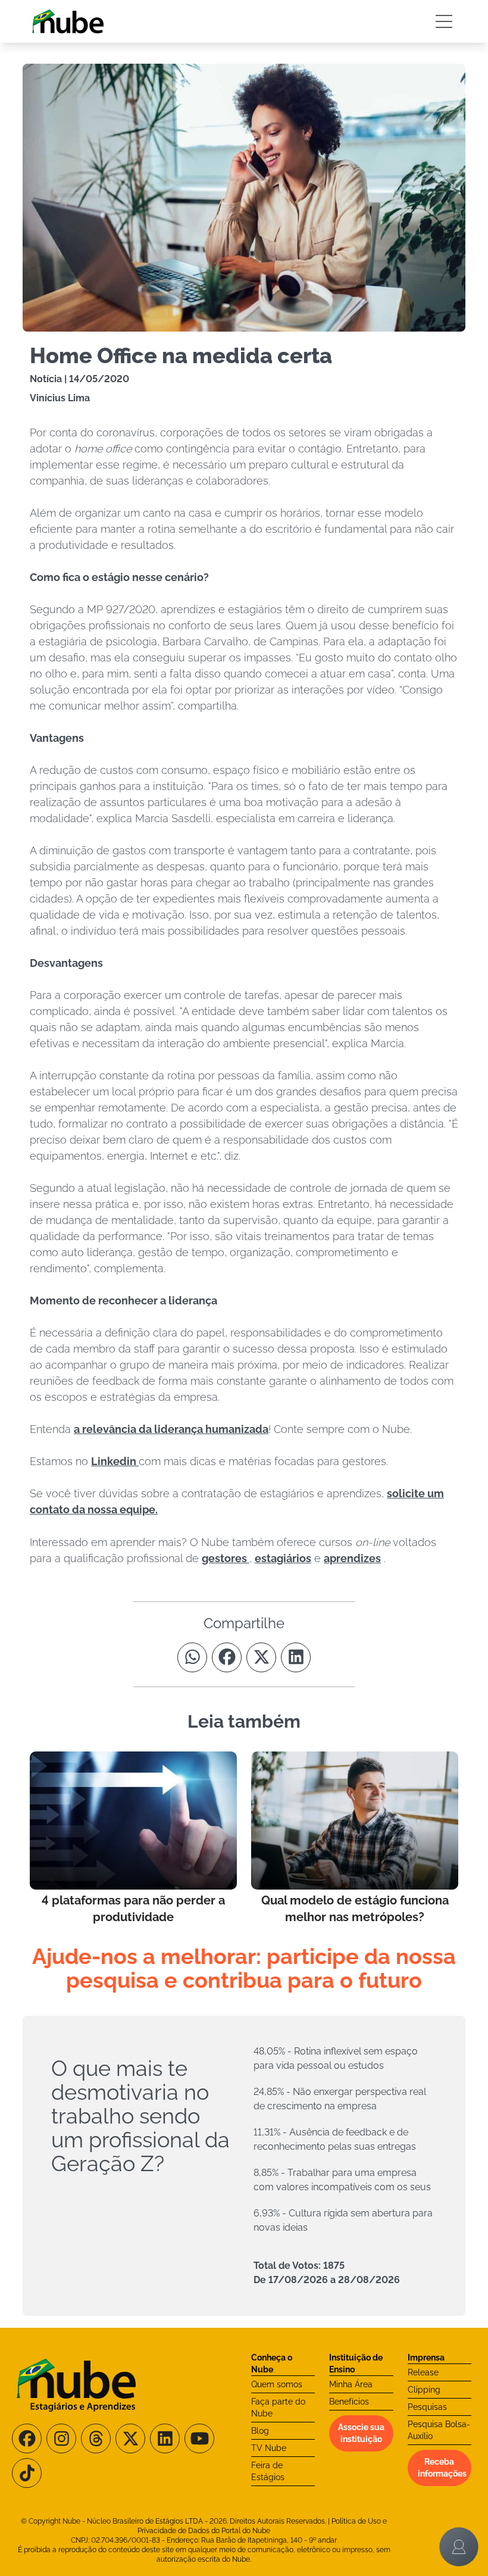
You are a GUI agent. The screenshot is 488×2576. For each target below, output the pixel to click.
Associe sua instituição (361, 2433)
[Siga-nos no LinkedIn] (165, 2438)
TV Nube (269, 2448)
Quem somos (277, 2384)
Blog (260, 2431)
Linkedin (115, 1461)
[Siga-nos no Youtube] (199, 2438)
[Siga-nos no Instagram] (61, 2438)
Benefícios (349, 2402)
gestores (226, 1558)
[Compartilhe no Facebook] (227, 1657)
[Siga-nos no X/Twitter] (130, 2438)
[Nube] (68, 21)
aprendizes (352, 1558)
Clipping (424, 2390)
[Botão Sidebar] (444, 21)
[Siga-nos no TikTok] (27, 2473)
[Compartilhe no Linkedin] (296, 1657)
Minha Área (351, 2384)
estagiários (283, 1558)
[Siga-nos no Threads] (96, 2438)
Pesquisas (427, 2407)
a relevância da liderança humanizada (171, 1429)
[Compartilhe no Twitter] (261, 1657)
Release (423, 2372)
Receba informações (442, 2468)
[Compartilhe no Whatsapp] (192, 1657)
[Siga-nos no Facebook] (27, 2438)
